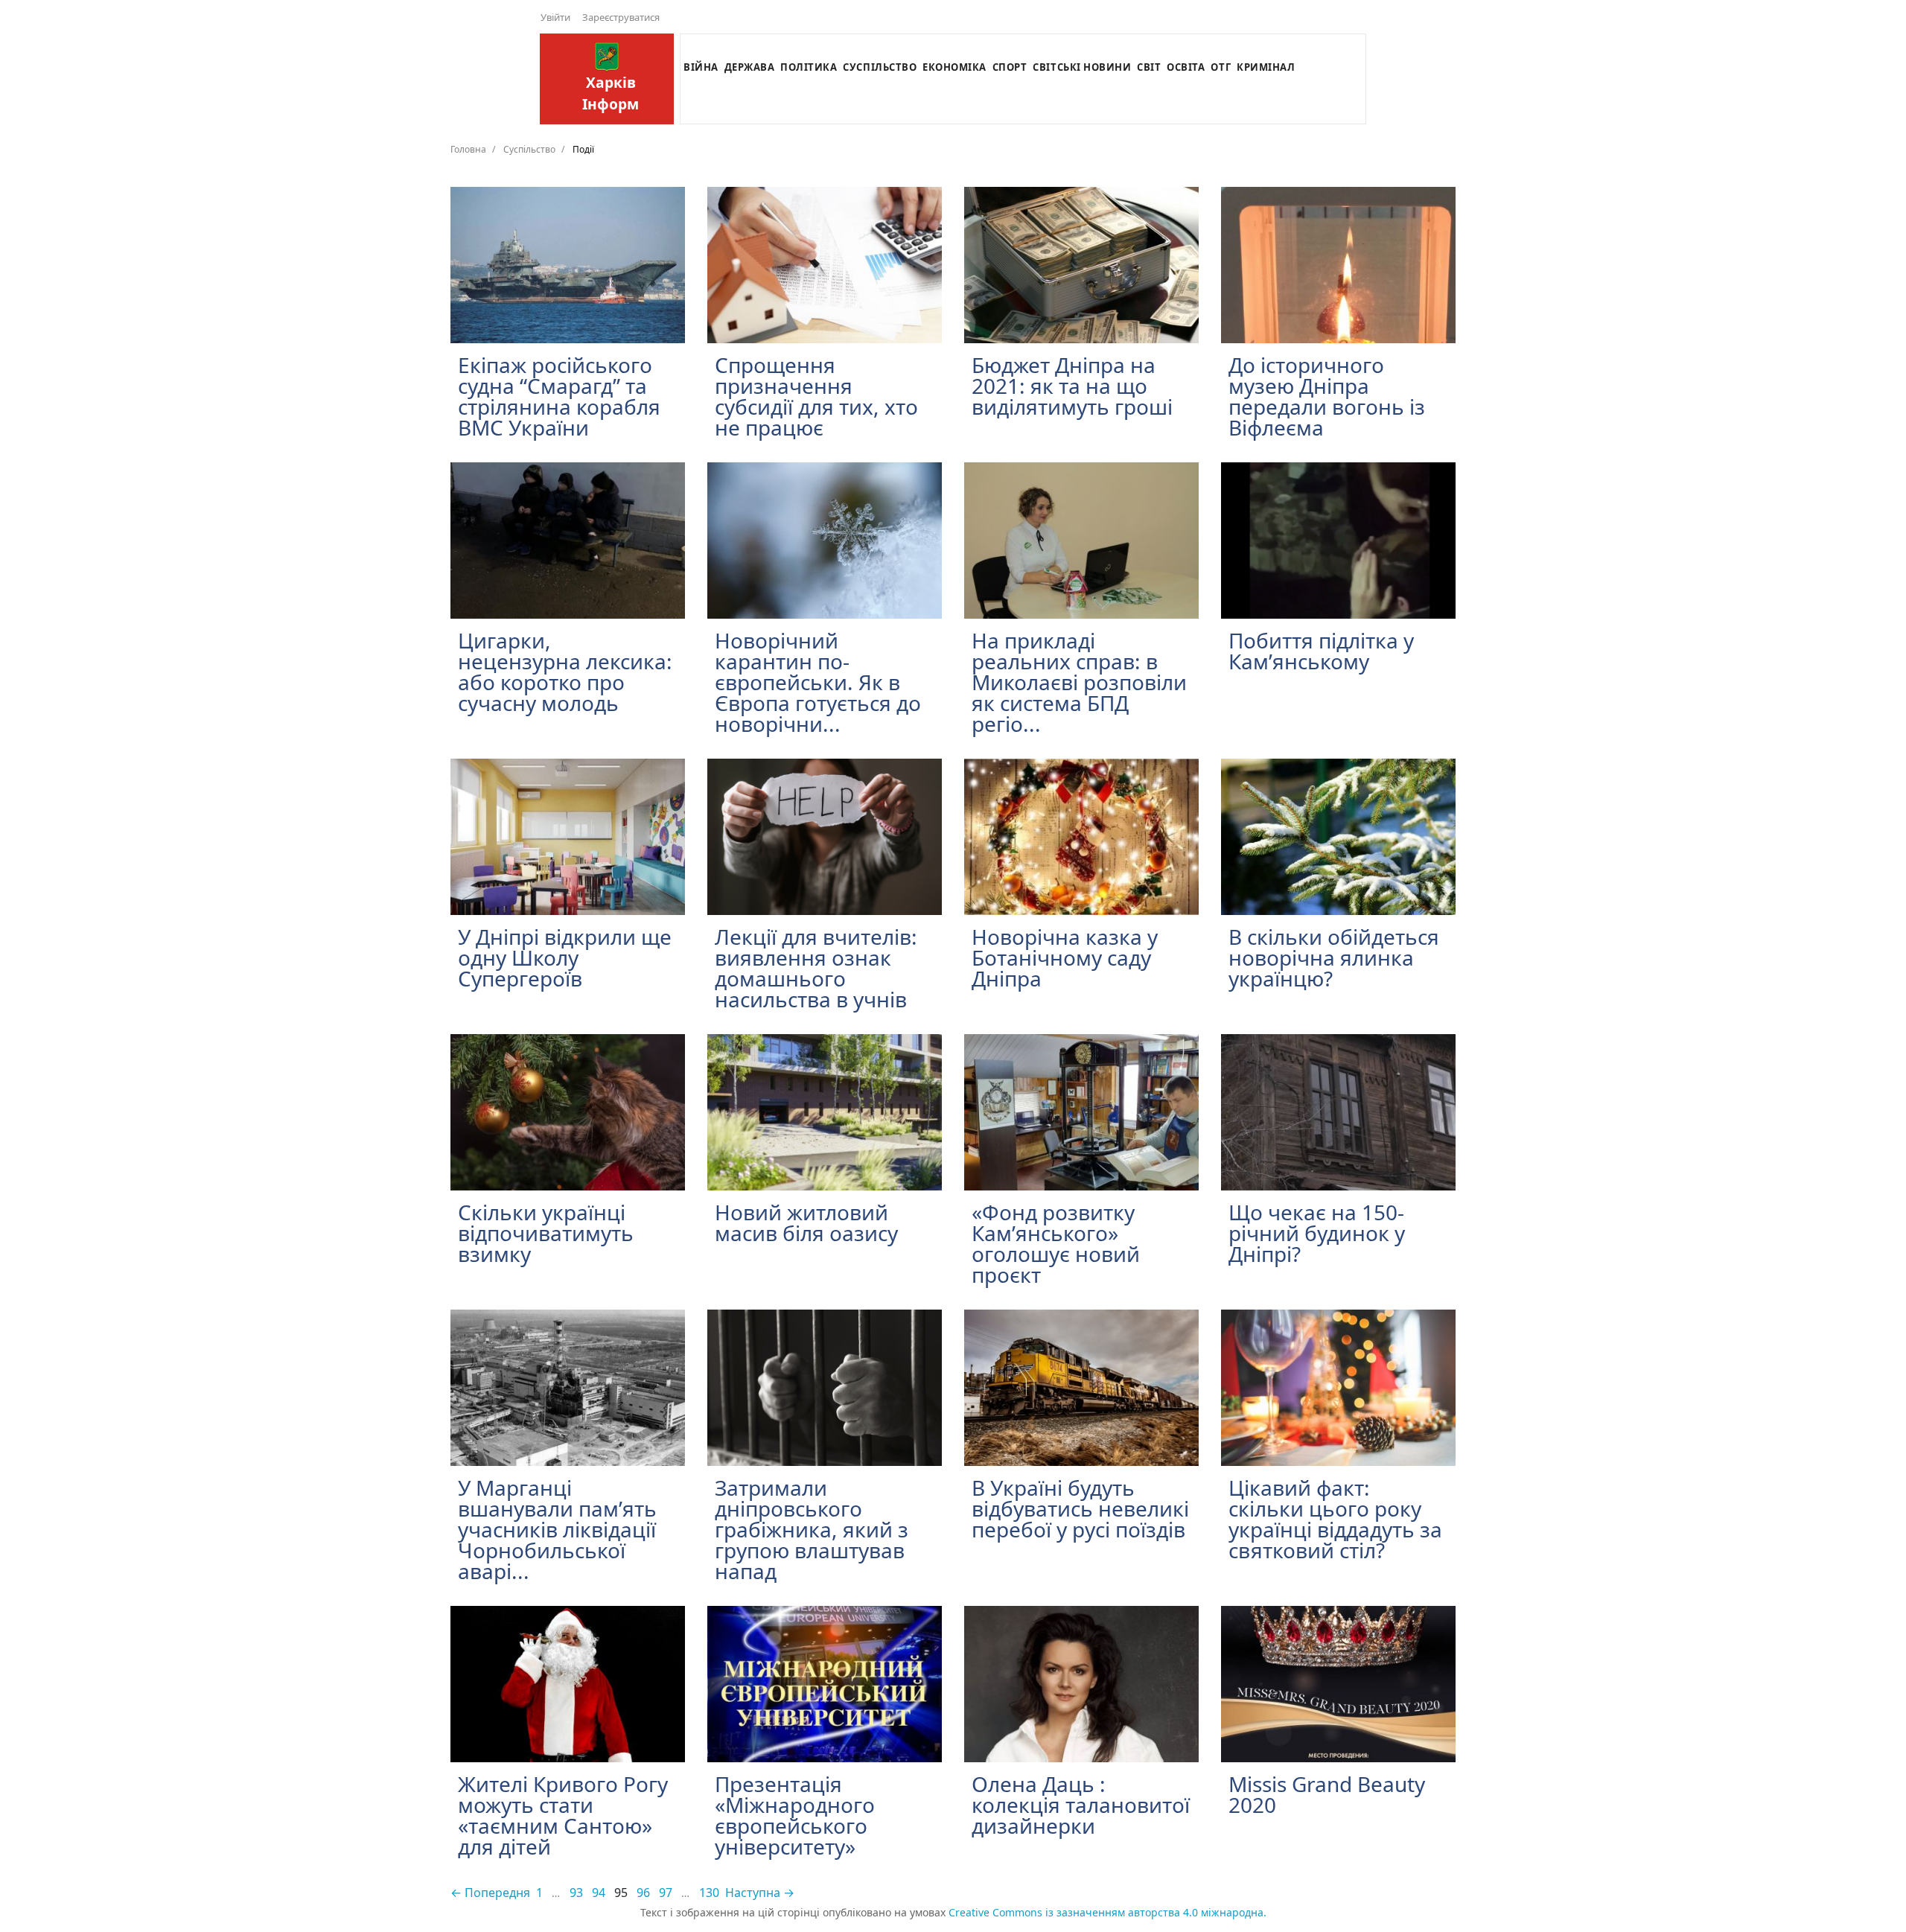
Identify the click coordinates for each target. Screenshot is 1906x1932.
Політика (809, 67)
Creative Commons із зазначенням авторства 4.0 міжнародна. (1107, 1912)
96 (643, 1893)
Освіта (1186, 67)
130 (709, 1893)
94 (599, 1893)
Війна (701, 67)
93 (576, 1893)
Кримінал (1266, 67)
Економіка (954, 67)
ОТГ (1221, 67)
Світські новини (1082, 67)
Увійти (555, 17)
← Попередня (490, 1893)
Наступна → (760, 1893)
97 (666, 1893)
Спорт (1010, 67)
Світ (1149, 67)
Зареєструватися (621, 17)
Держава (750, 67)
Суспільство (880, 67)
